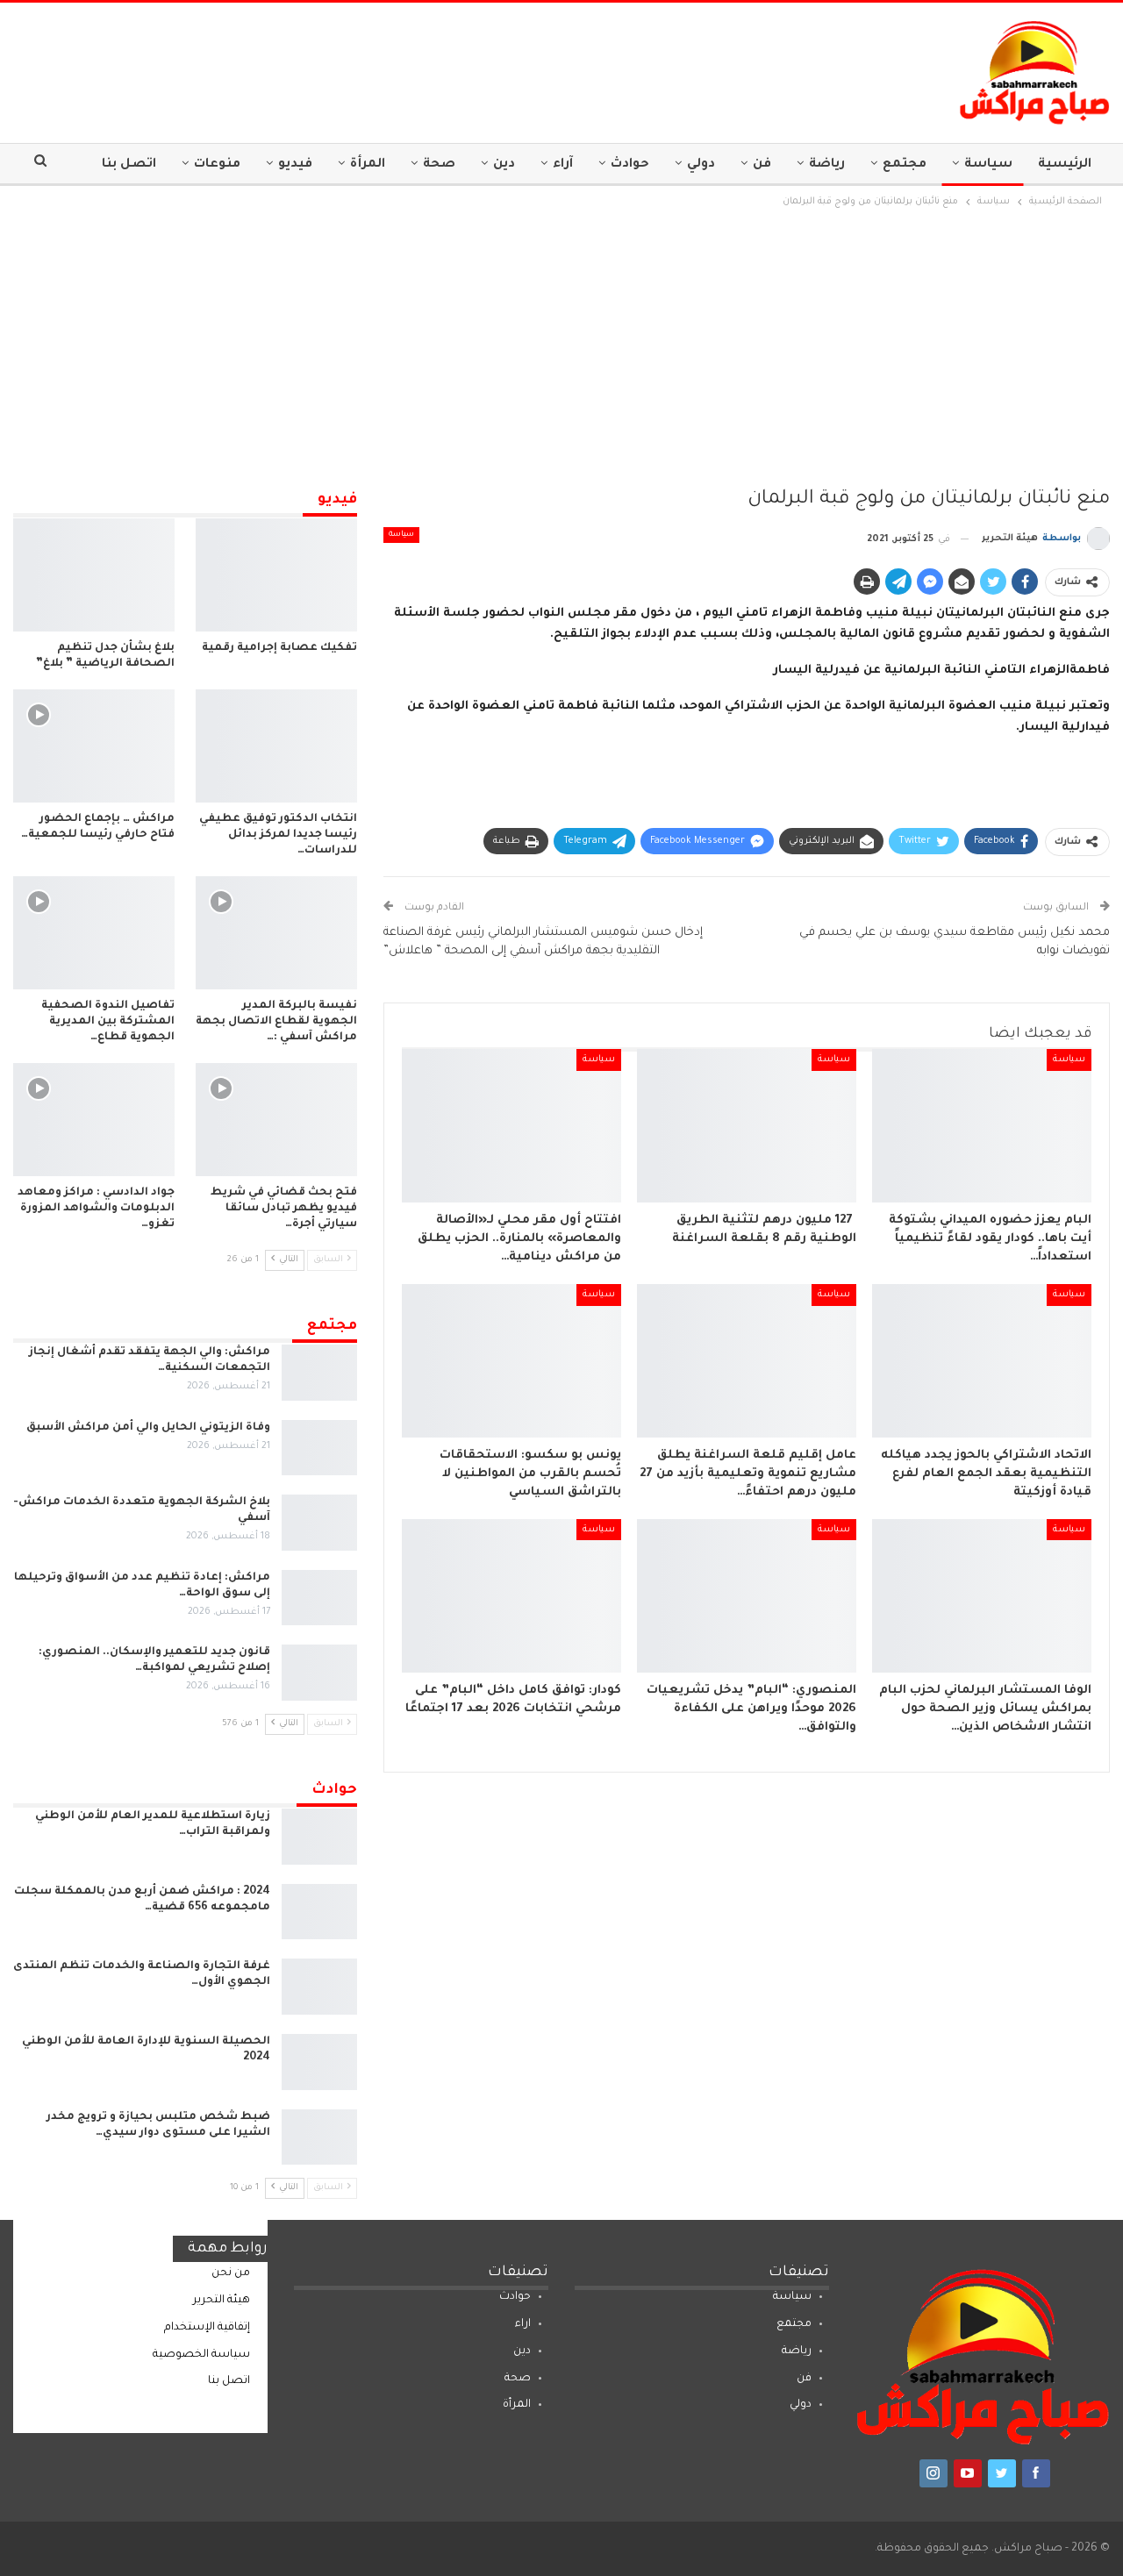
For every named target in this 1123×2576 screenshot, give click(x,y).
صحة (439, 165)
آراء (563, 165)
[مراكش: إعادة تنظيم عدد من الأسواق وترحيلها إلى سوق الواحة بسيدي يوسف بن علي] (319, 1598)
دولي (701, 165)
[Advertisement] (561, 343)
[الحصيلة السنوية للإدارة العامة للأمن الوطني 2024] (319, 2062)
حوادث (630, 165)
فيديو (295, 165)
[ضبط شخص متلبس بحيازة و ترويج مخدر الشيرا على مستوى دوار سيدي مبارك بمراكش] (319, 2137)
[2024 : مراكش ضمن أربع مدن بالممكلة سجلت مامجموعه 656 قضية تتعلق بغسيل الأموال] (319, 1912)
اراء (523, 2324)
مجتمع (905, 165)
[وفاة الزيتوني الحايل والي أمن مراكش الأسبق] (319, 1448)
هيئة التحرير (222, 2301)
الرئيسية (1065, 165)
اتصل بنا (129, 165)
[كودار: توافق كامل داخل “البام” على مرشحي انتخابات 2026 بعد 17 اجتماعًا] (511, 1596)
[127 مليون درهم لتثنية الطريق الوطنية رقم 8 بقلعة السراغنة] (747, 1126)
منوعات (217, 165)
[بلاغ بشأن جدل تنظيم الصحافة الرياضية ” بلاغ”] (94, 575)
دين (504, 165)
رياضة (827, 165)
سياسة (988, 165)
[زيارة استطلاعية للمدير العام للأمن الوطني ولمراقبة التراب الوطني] (319, 1837)
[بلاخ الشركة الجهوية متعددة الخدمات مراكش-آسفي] (319, 1523)
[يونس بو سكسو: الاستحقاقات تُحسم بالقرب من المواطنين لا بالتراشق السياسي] (511, 1361)
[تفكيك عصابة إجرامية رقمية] (276, 575)
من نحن (231, 2273)
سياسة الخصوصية (201, 2355)
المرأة (368, 165)
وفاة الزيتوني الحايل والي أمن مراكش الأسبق (148, 1428)
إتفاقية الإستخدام (207, 2328)
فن (762, 165)
